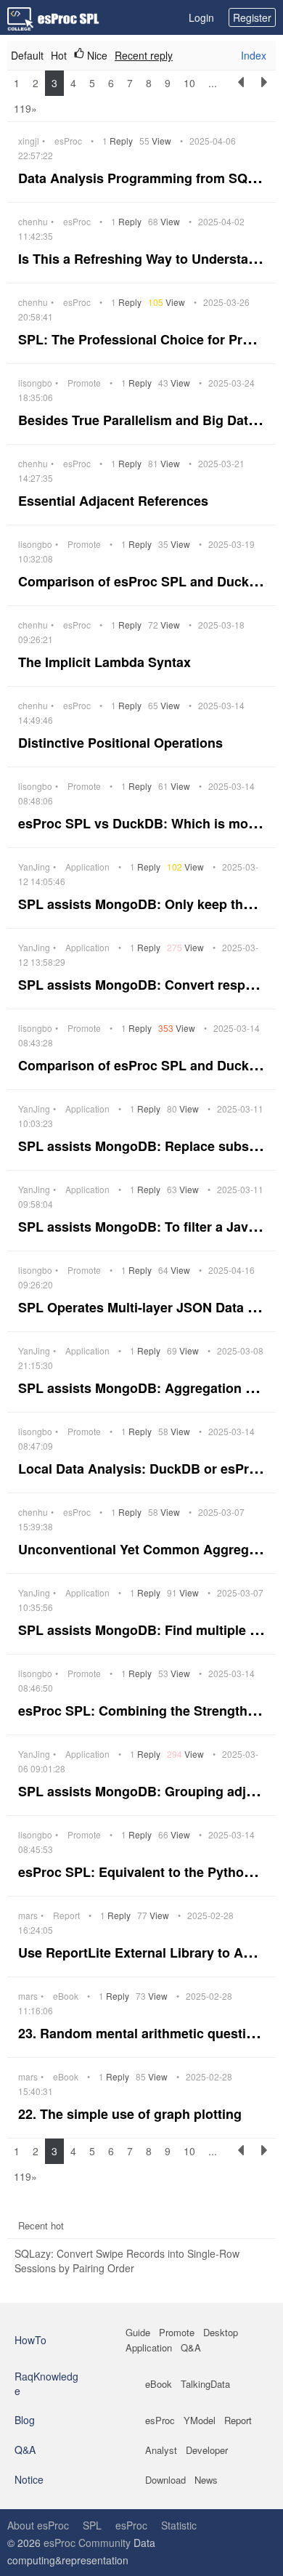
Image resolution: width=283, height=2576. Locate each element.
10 (189, 83)
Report (66, 1915)
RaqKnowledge (46, 2383)
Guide (138, 2332)
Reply (119, 141)
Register (252, 17)
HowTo (30, 2340)
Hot (59, 55)
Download (165, 2480)
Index (254, 55)
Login (201, 17)
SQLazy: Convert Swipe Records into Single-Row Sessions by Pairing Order (127, 2261)
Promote (84, 383)
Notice (29, 2479)
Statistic (179, 2525)
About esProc (38, 2525)
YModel (200, 2420)
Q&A (191, 2347)
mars (28, 1915)
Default (27, 55)
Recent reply (144, 55)
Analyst (161, 2450)
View (156, 141)
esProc (68, 141)
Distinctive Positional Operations (122, 743)
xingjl (29, 141)
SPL (92, 2525)
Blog (25, 2420)
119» (25, 108)
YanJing (34, 867)
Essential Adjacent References (115, 501)
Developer (207, 2450)
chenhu (33, 222)
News (206, 2480)
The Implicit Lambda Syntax (106, 662)
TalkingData (205, 2384)
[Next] (264, 96)
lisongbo (35, 383)
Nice (96, 55)
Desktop (221, 2332)
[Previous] (241, 96)
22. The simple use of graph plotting (132, 2114)
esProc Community (87, 2543)
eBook (66, 1996)
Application (87, 867)
